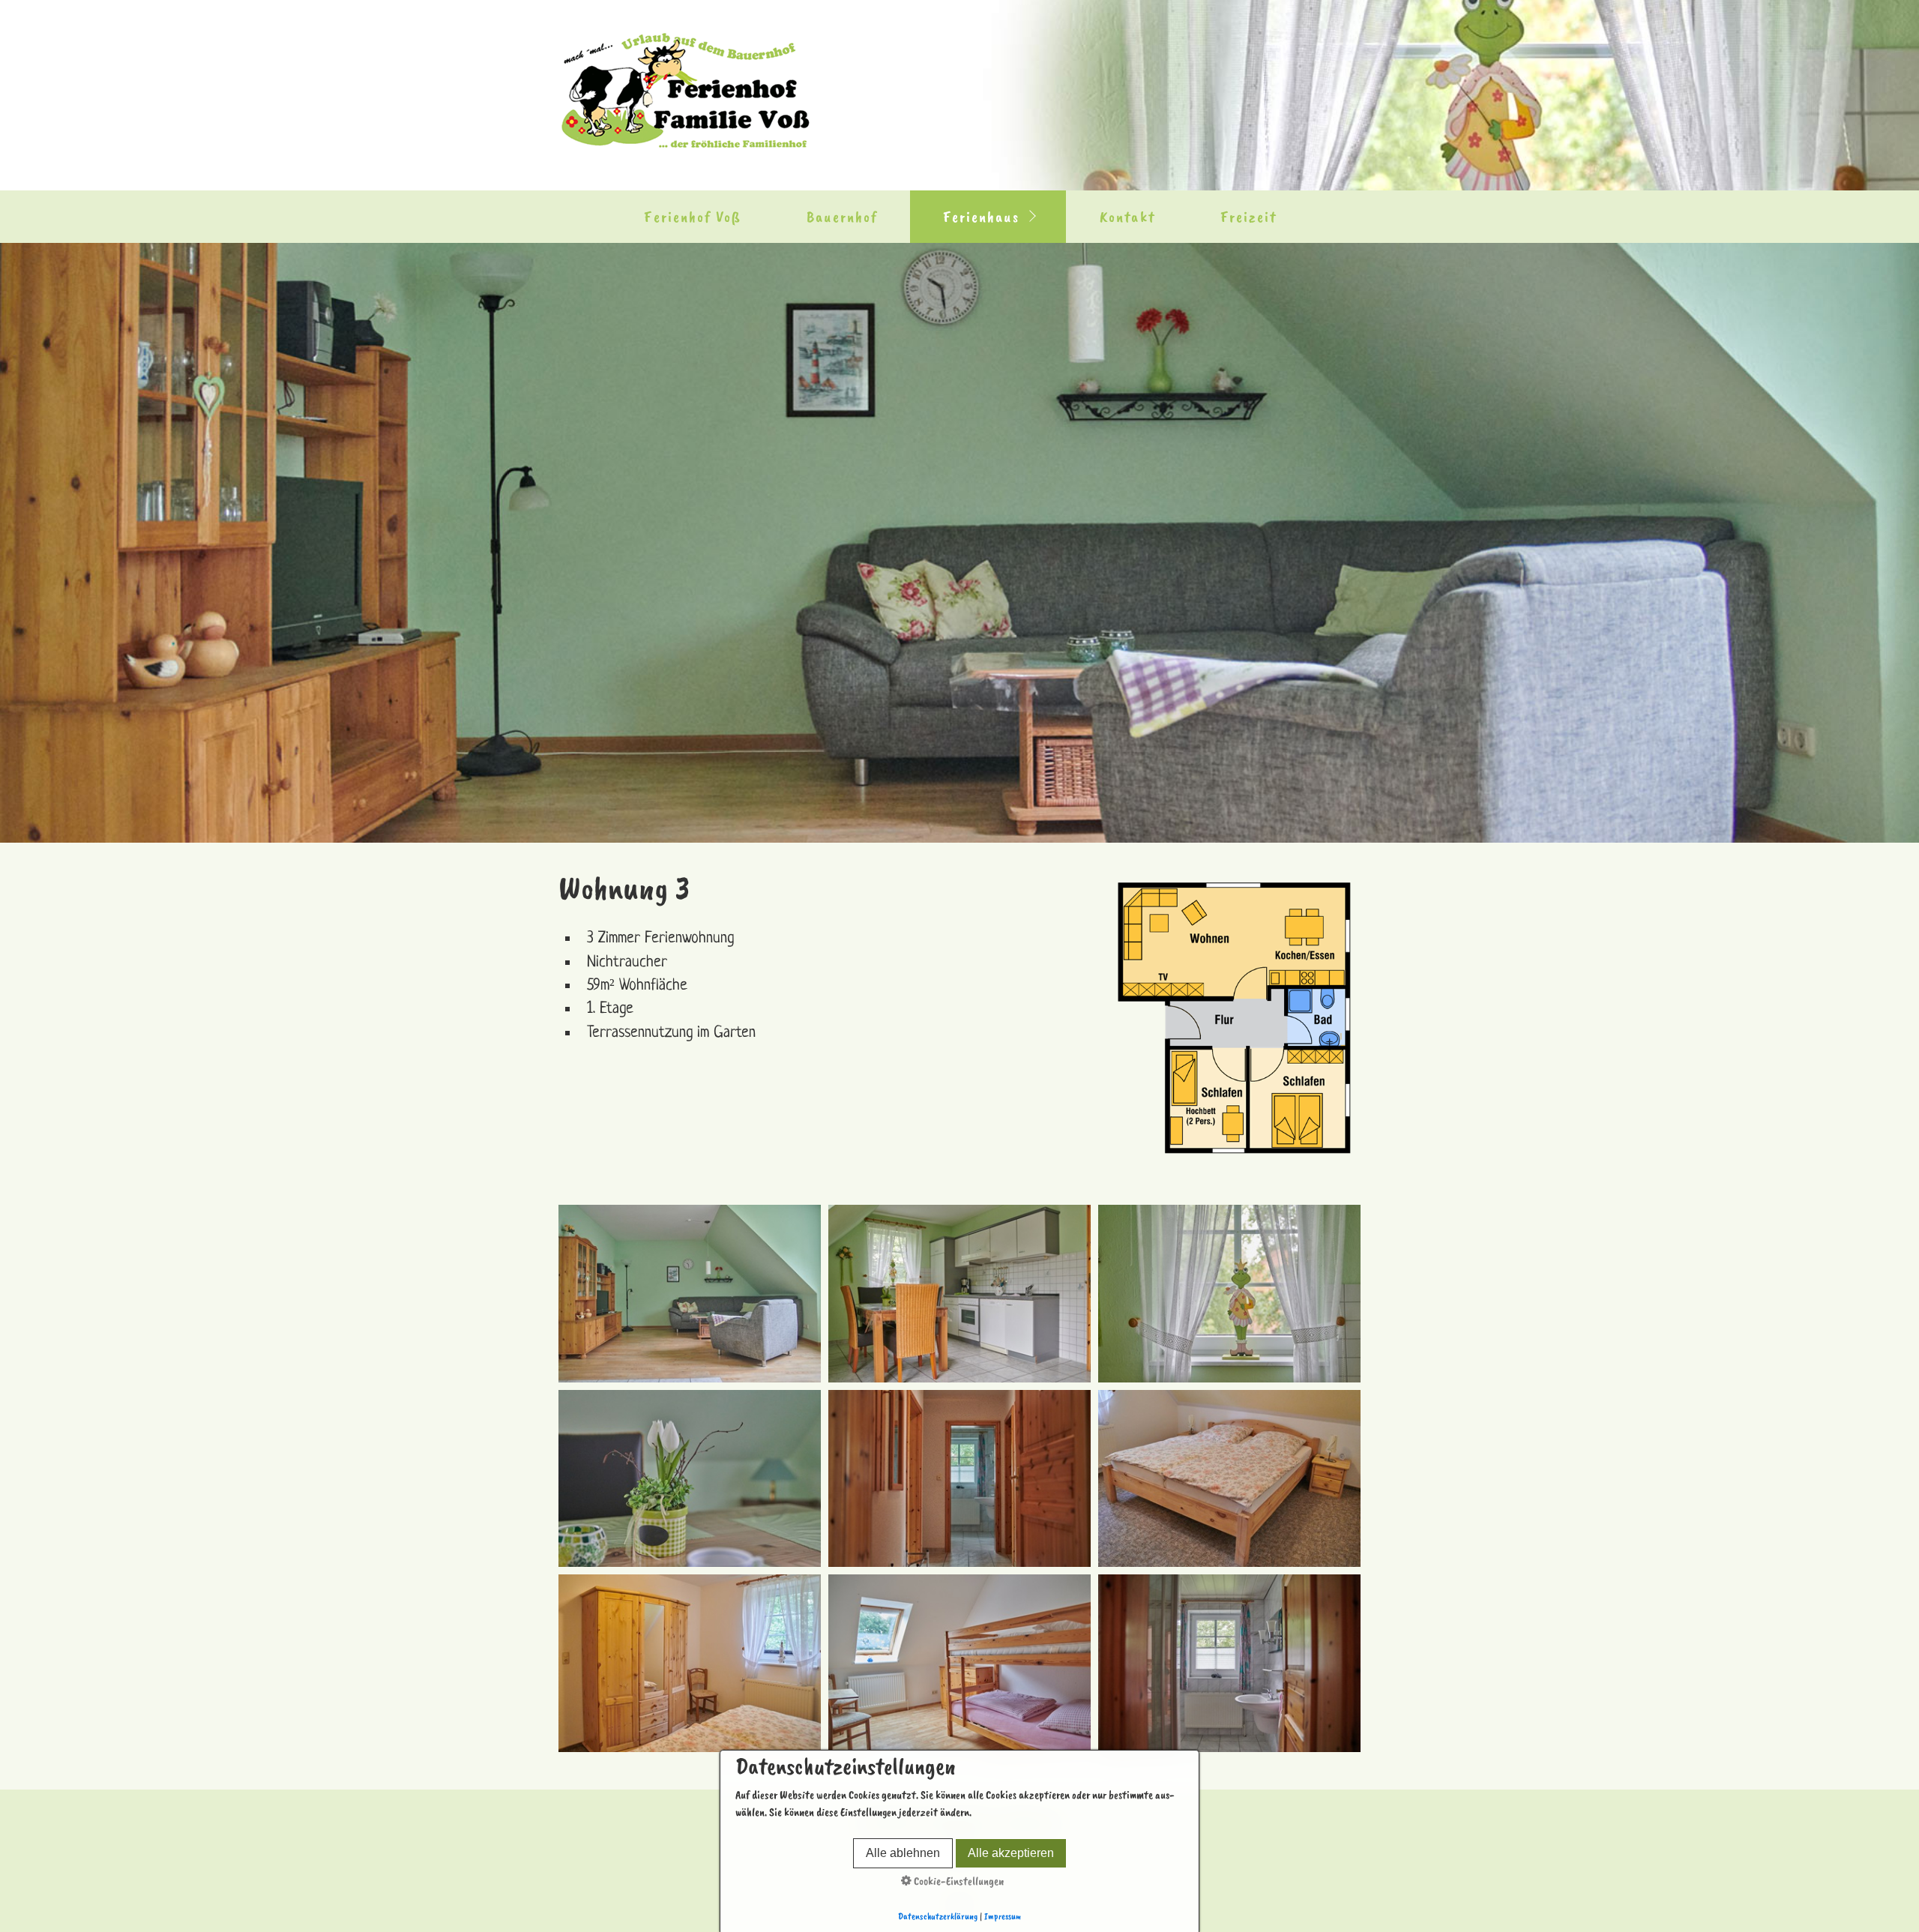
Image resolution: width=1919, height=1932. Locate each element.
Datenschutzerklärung (938, 1916)
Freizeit (1249, 217)
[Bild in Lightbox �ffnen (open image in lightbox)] (690, 1293)
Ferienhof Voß (693, 217)
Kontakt (1127, 217)
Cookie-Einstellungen (958, 1881)
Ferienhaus (981, 217)
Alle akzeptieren (1011, 1853)
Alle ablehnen (903, 1853)
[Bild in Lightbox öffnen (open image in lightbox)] (1234, 1018)
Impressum (1003, 1916)
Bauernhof (842, 217)
